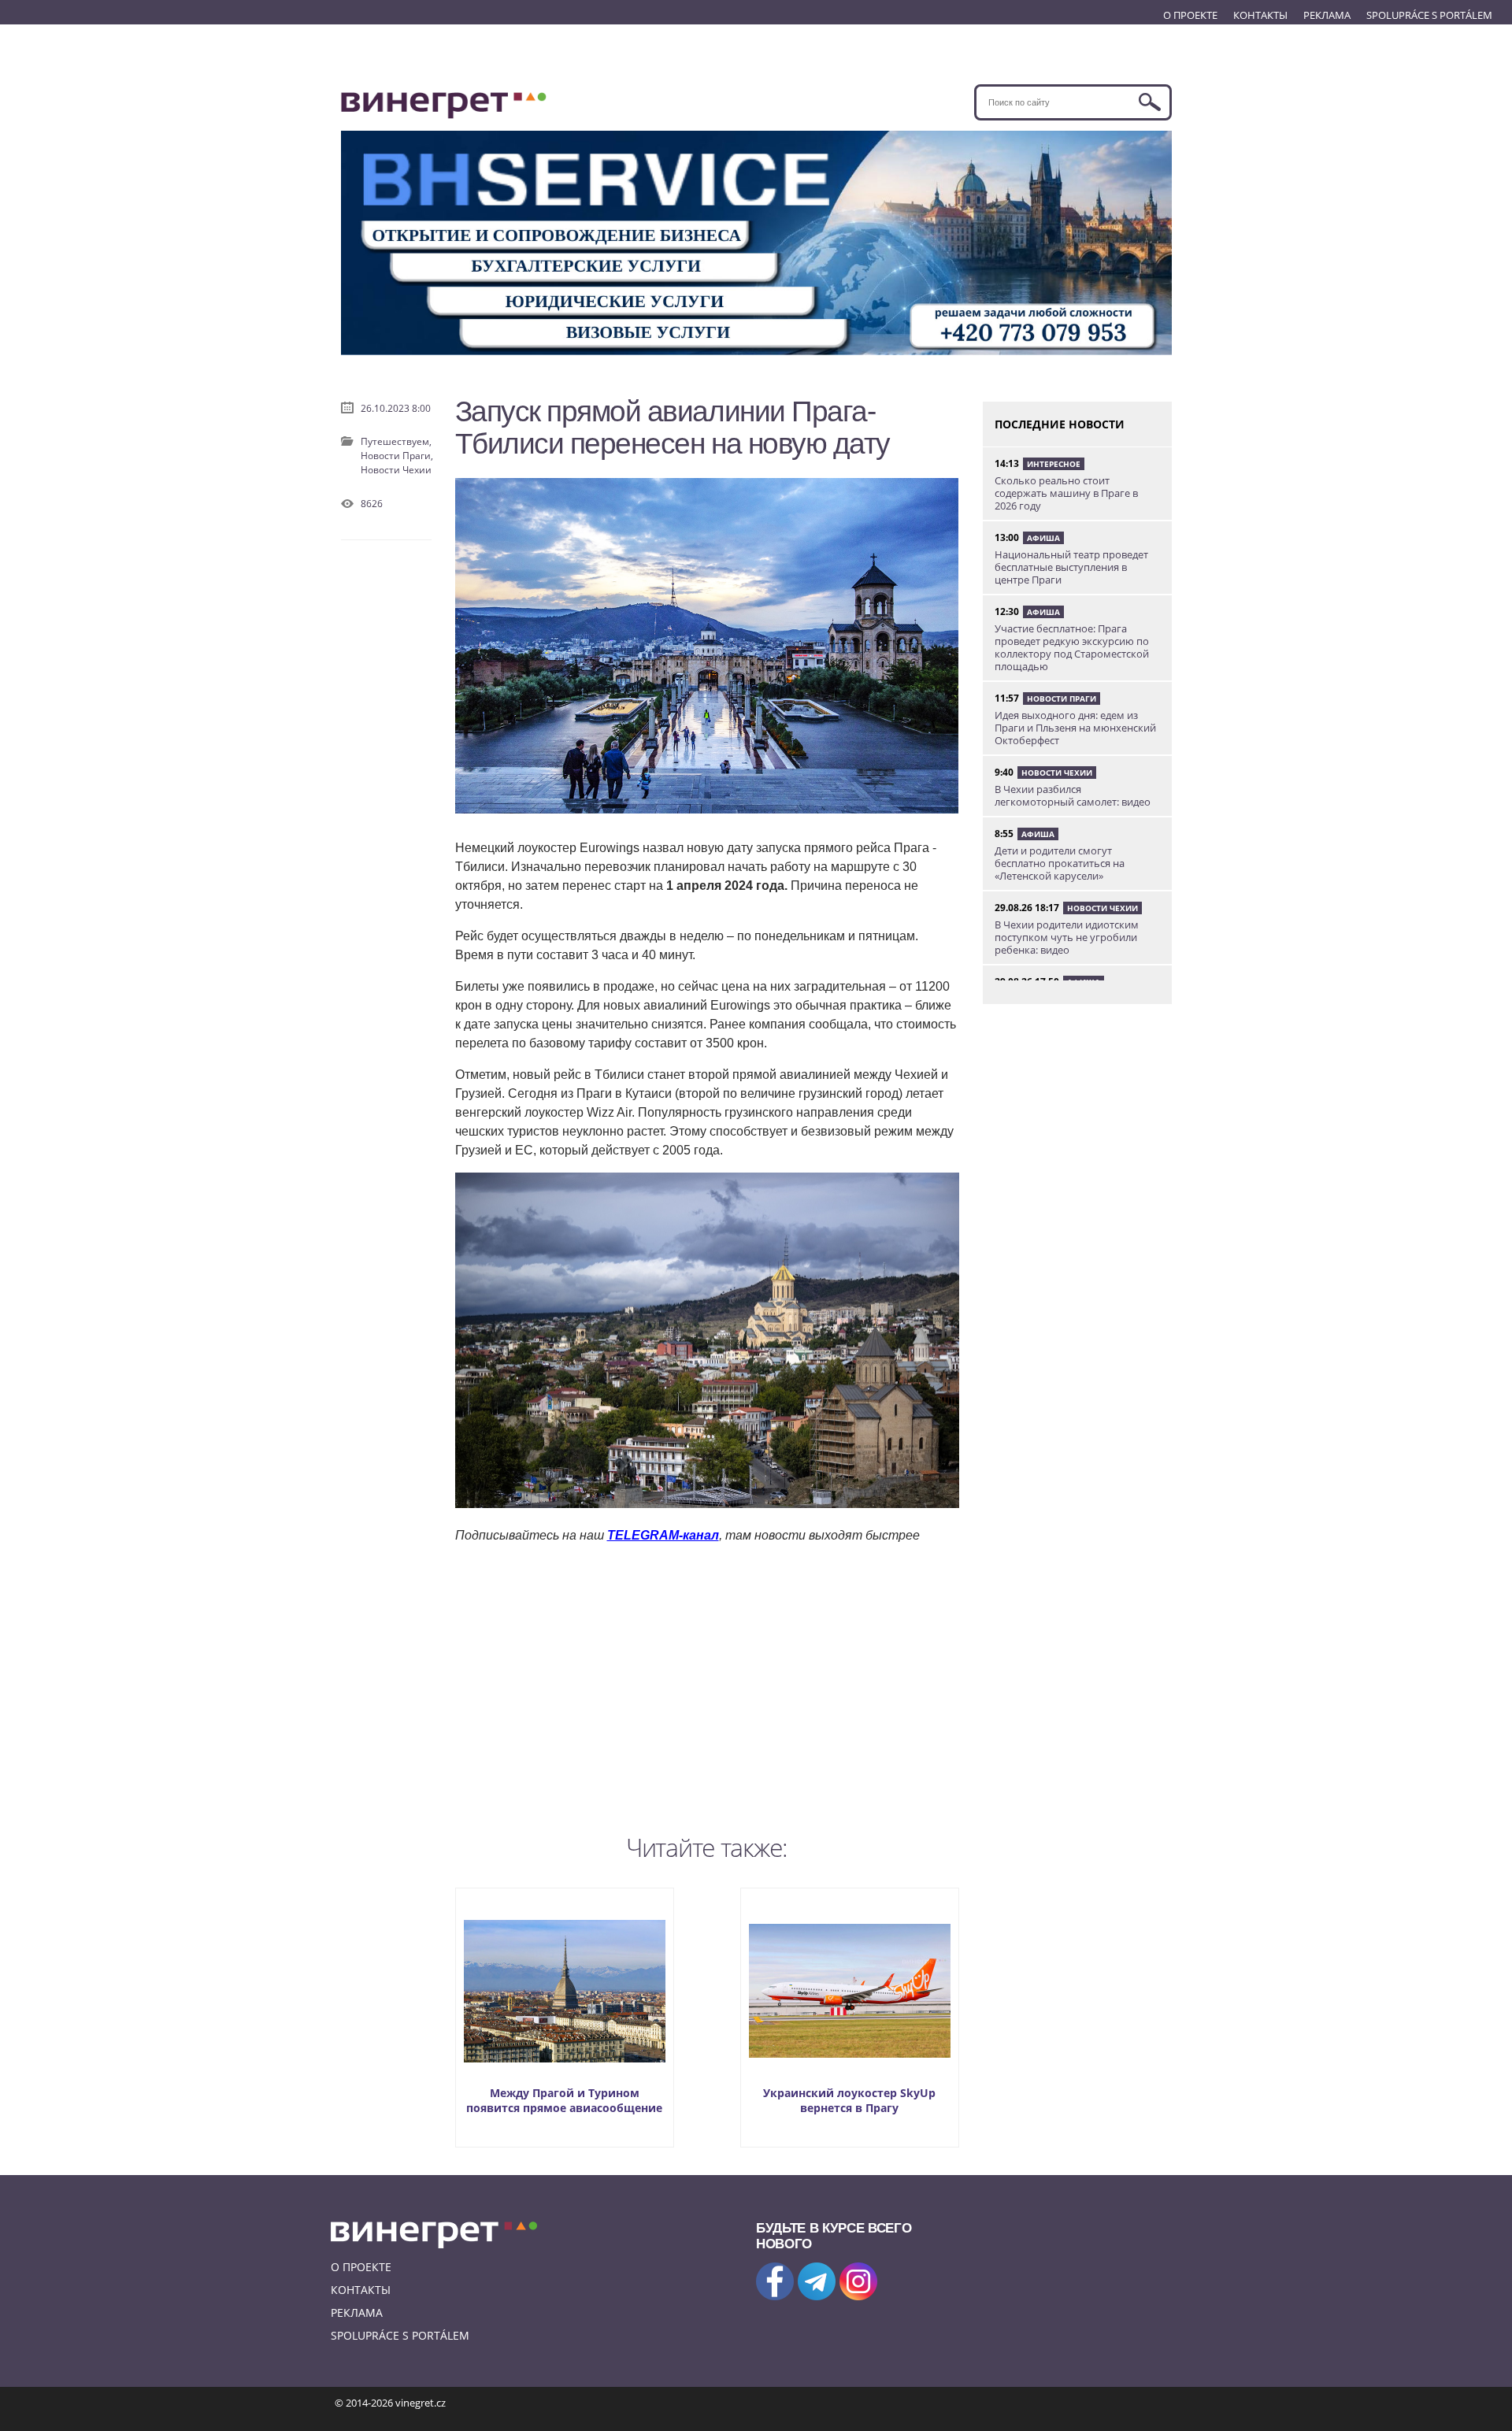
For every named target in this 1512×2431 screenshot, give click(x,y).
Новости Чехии (396, 470)
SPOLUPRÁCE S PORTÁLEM (1429, 15)
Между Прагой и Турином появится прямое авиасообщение (564, 2100)
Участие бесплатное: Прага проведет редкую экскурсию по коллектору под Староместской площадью (1072, 647)
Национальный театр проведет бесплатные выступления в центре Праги (1071, 567)
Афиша (1043, 538)
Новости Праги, (397, 456)
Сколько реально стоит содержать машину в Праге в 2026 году (1066, 493)
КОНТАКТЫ (1260, 15)
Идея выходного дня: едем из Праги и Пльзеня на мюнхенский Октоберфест (1075, 728)
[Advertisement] (707, 1685)
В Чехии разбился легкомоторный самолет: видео (1073, 795)
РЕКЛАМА (1327, 15)
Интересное (1054, 464)
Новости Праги (1062, 699)
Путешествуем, (396, 441)
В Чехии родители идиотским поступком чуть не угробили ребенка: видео (1067, 937)
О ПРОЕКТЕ (1190, 15)
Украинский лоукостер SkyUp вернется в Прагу (849, 2100)
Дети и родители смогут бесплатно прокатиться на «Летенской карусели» (1060, 863)
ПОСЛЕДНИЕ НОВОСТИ (1060, 424)
